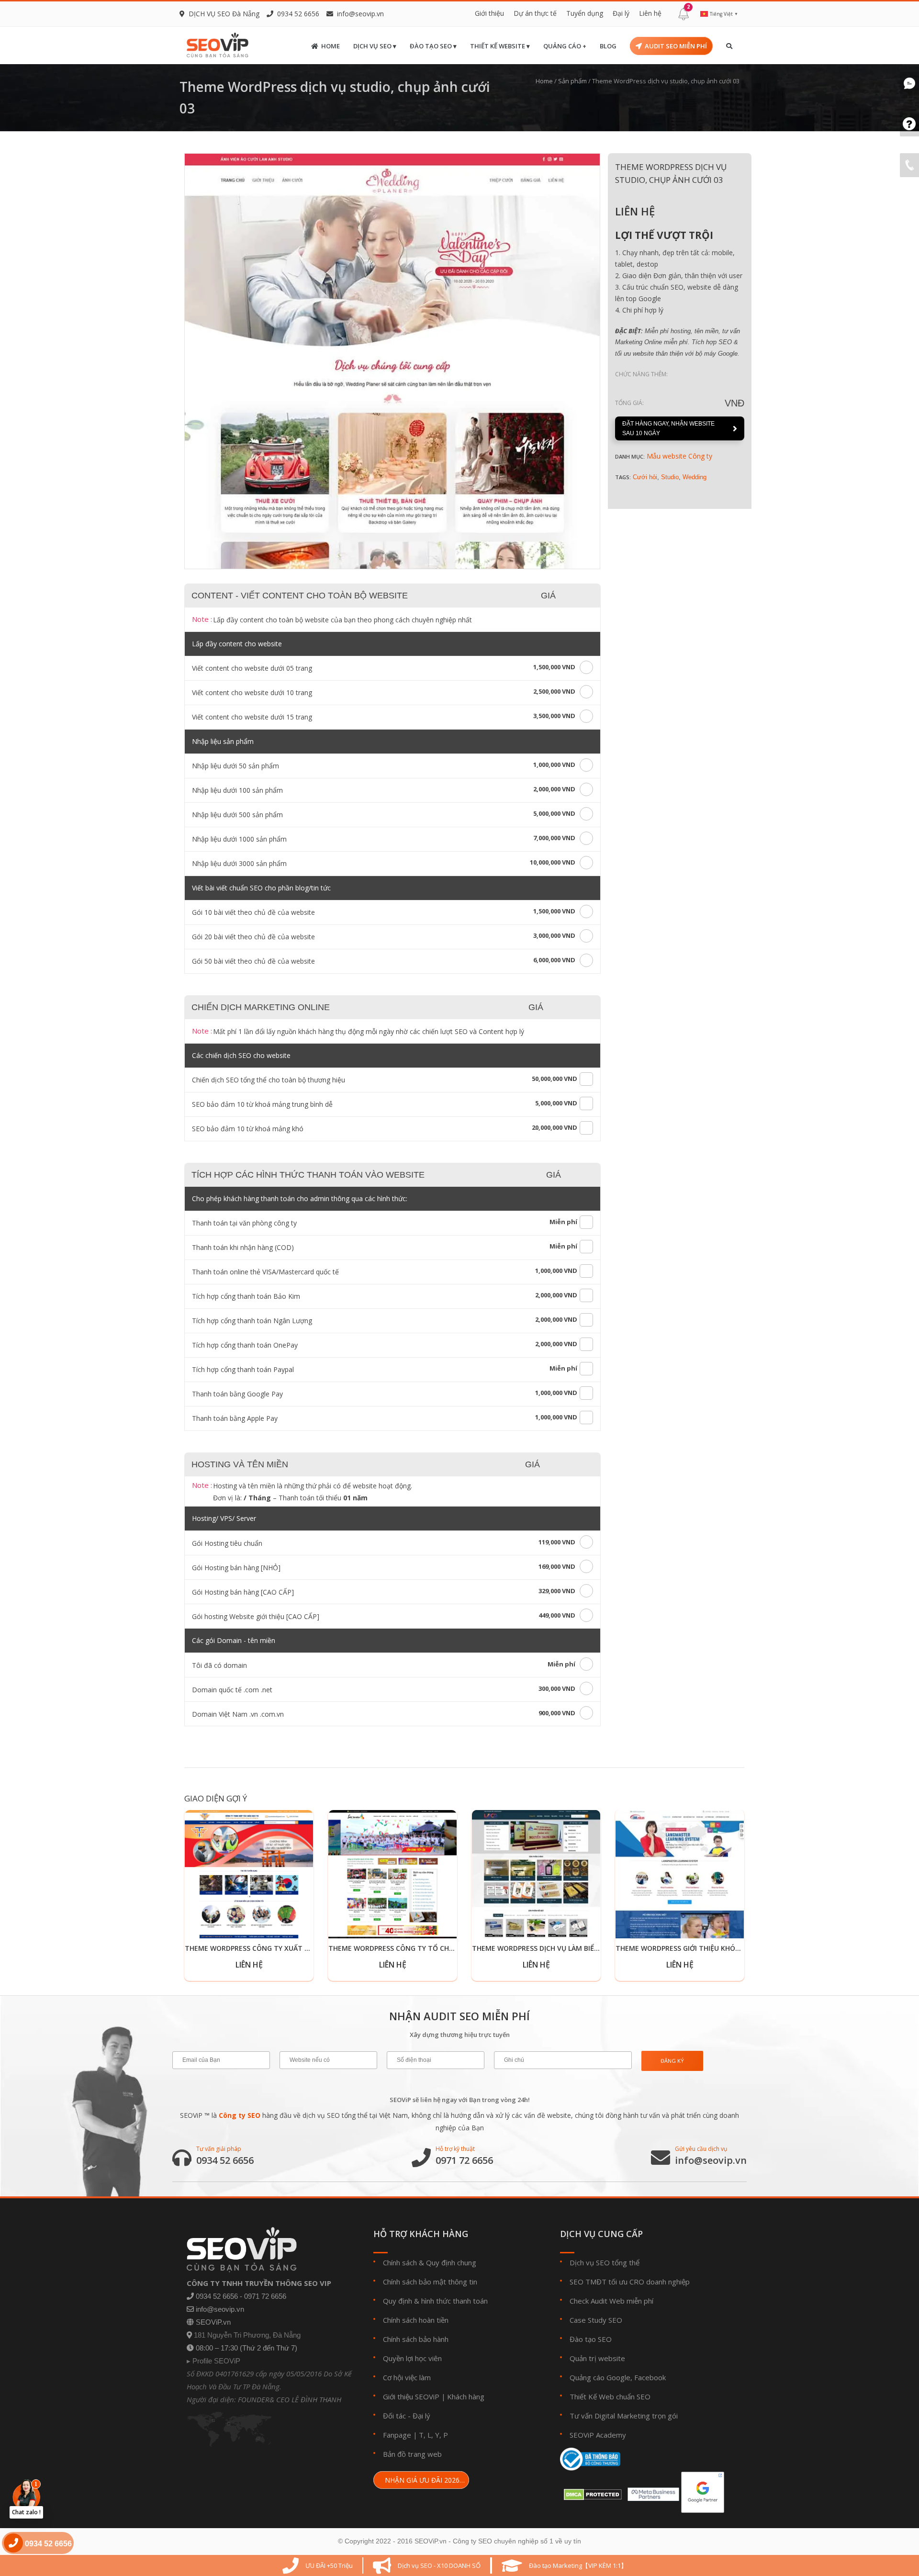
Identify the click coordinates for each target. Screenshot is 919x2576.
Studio (670, 477)
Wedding (695, 477)
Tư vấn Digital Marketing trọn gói (624, 2416)
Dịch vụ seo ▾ (375, 46)
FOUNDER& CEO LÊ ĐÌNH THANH (290, 2399)
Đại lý (621, 13)
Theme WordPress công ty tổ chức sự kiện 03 (413, 1948)
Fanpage (397, 2435)
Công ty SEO (240, 2115)
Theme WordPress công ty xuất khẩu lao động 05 (277, 1948)
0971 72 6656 (464, 2160)
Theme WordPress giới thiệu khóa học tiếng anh (705, 1948)
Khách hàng (466, 2396)
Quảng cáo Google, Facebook (618, 2377)
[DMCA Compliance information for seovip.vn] (591, 2492)
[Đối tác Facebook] (651, 2492)
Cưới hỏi (645, 477)
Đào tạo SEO (591, 2339)
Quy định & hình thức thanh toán (435, 2301)
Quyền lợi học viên (412, 2358)
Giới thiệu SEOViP (411, 2396)
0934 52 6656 (225, 2160)
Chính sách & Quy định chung (430, 2262)
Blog (608, 46)
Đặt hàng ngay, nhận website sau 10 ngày (668, 428)
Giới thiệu (489, 13)
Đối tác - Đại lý (407, 2416)
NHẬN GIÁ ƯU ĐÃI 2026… (424, 2480)
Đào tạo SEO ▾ (433, 46)
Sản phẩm (572, 81)
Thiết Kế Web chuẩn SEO (610, 2396)
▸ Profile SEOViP (213, 2361)
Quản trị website (597, 2358)
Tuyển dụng (585, 13)
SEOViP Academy (598, 2435)
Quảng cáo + (565, 46)
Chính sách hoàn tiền (416, 2320)
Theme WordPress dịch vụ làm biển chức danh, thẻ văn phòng (586, 1948)
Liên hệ (650, 13)
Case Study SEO (596, 2320)
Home (331, 46)
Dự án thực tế (535, 13)
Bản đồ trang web (412, 2454)
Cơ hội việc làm (407, 2377)
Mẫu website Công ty (679, 456)
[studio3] (392, 361)
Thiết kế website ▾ (500, 46)
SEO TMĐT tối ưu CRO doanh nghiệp (630, 2282)
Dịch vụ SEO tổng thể (605, 2262)
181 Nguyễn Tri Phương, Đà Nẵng (247, 2335)
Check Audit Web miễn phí (611, 2301)
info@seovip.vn (360, 14)
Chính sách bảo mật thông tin (430, 2282)
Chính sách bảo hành (416, 2339)
